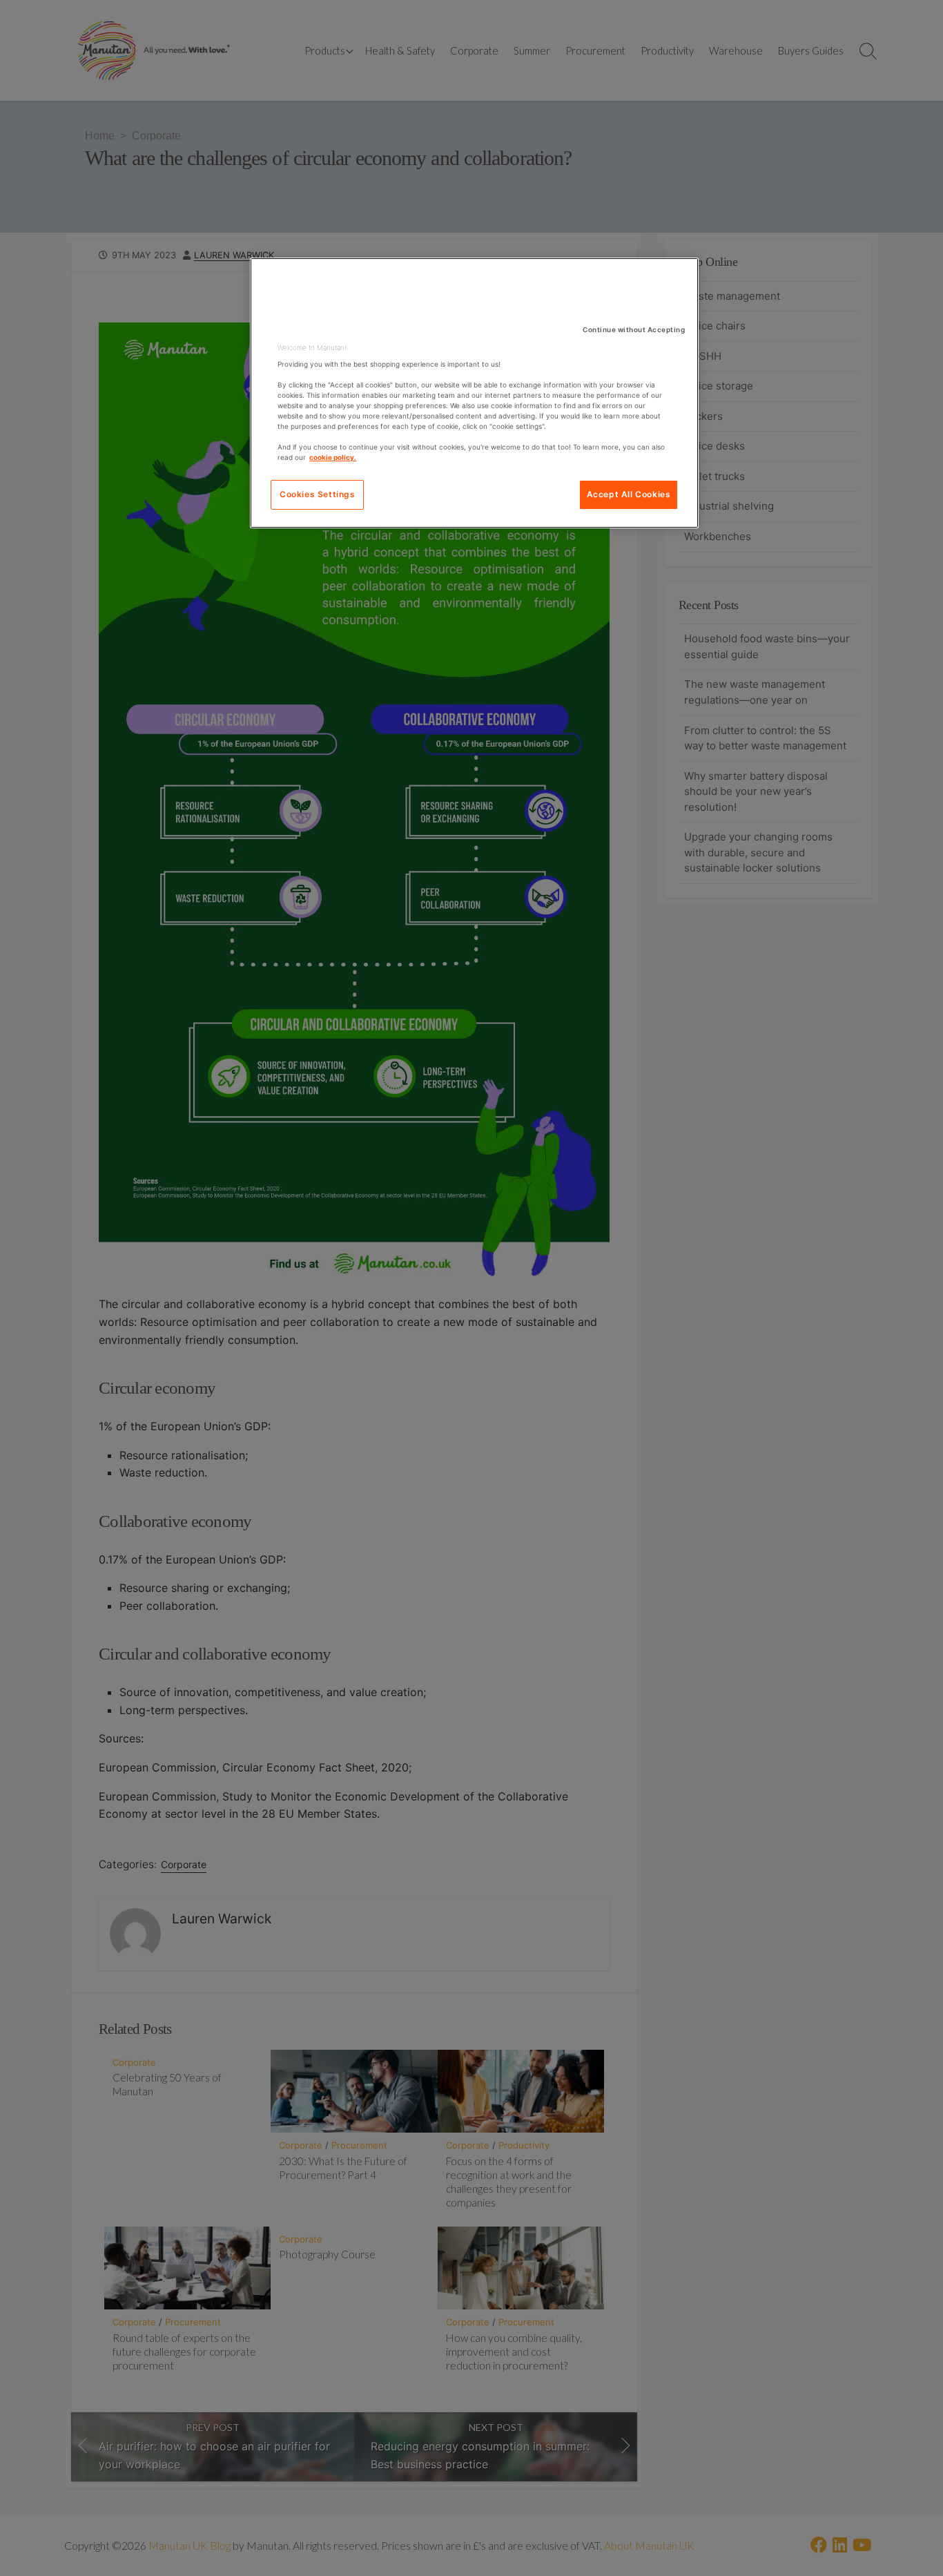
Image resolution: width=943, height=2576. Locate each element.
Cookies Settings (318, 494)
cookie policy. (333, 457)
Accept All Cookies (629, 494)
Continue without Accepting (634, 329)
